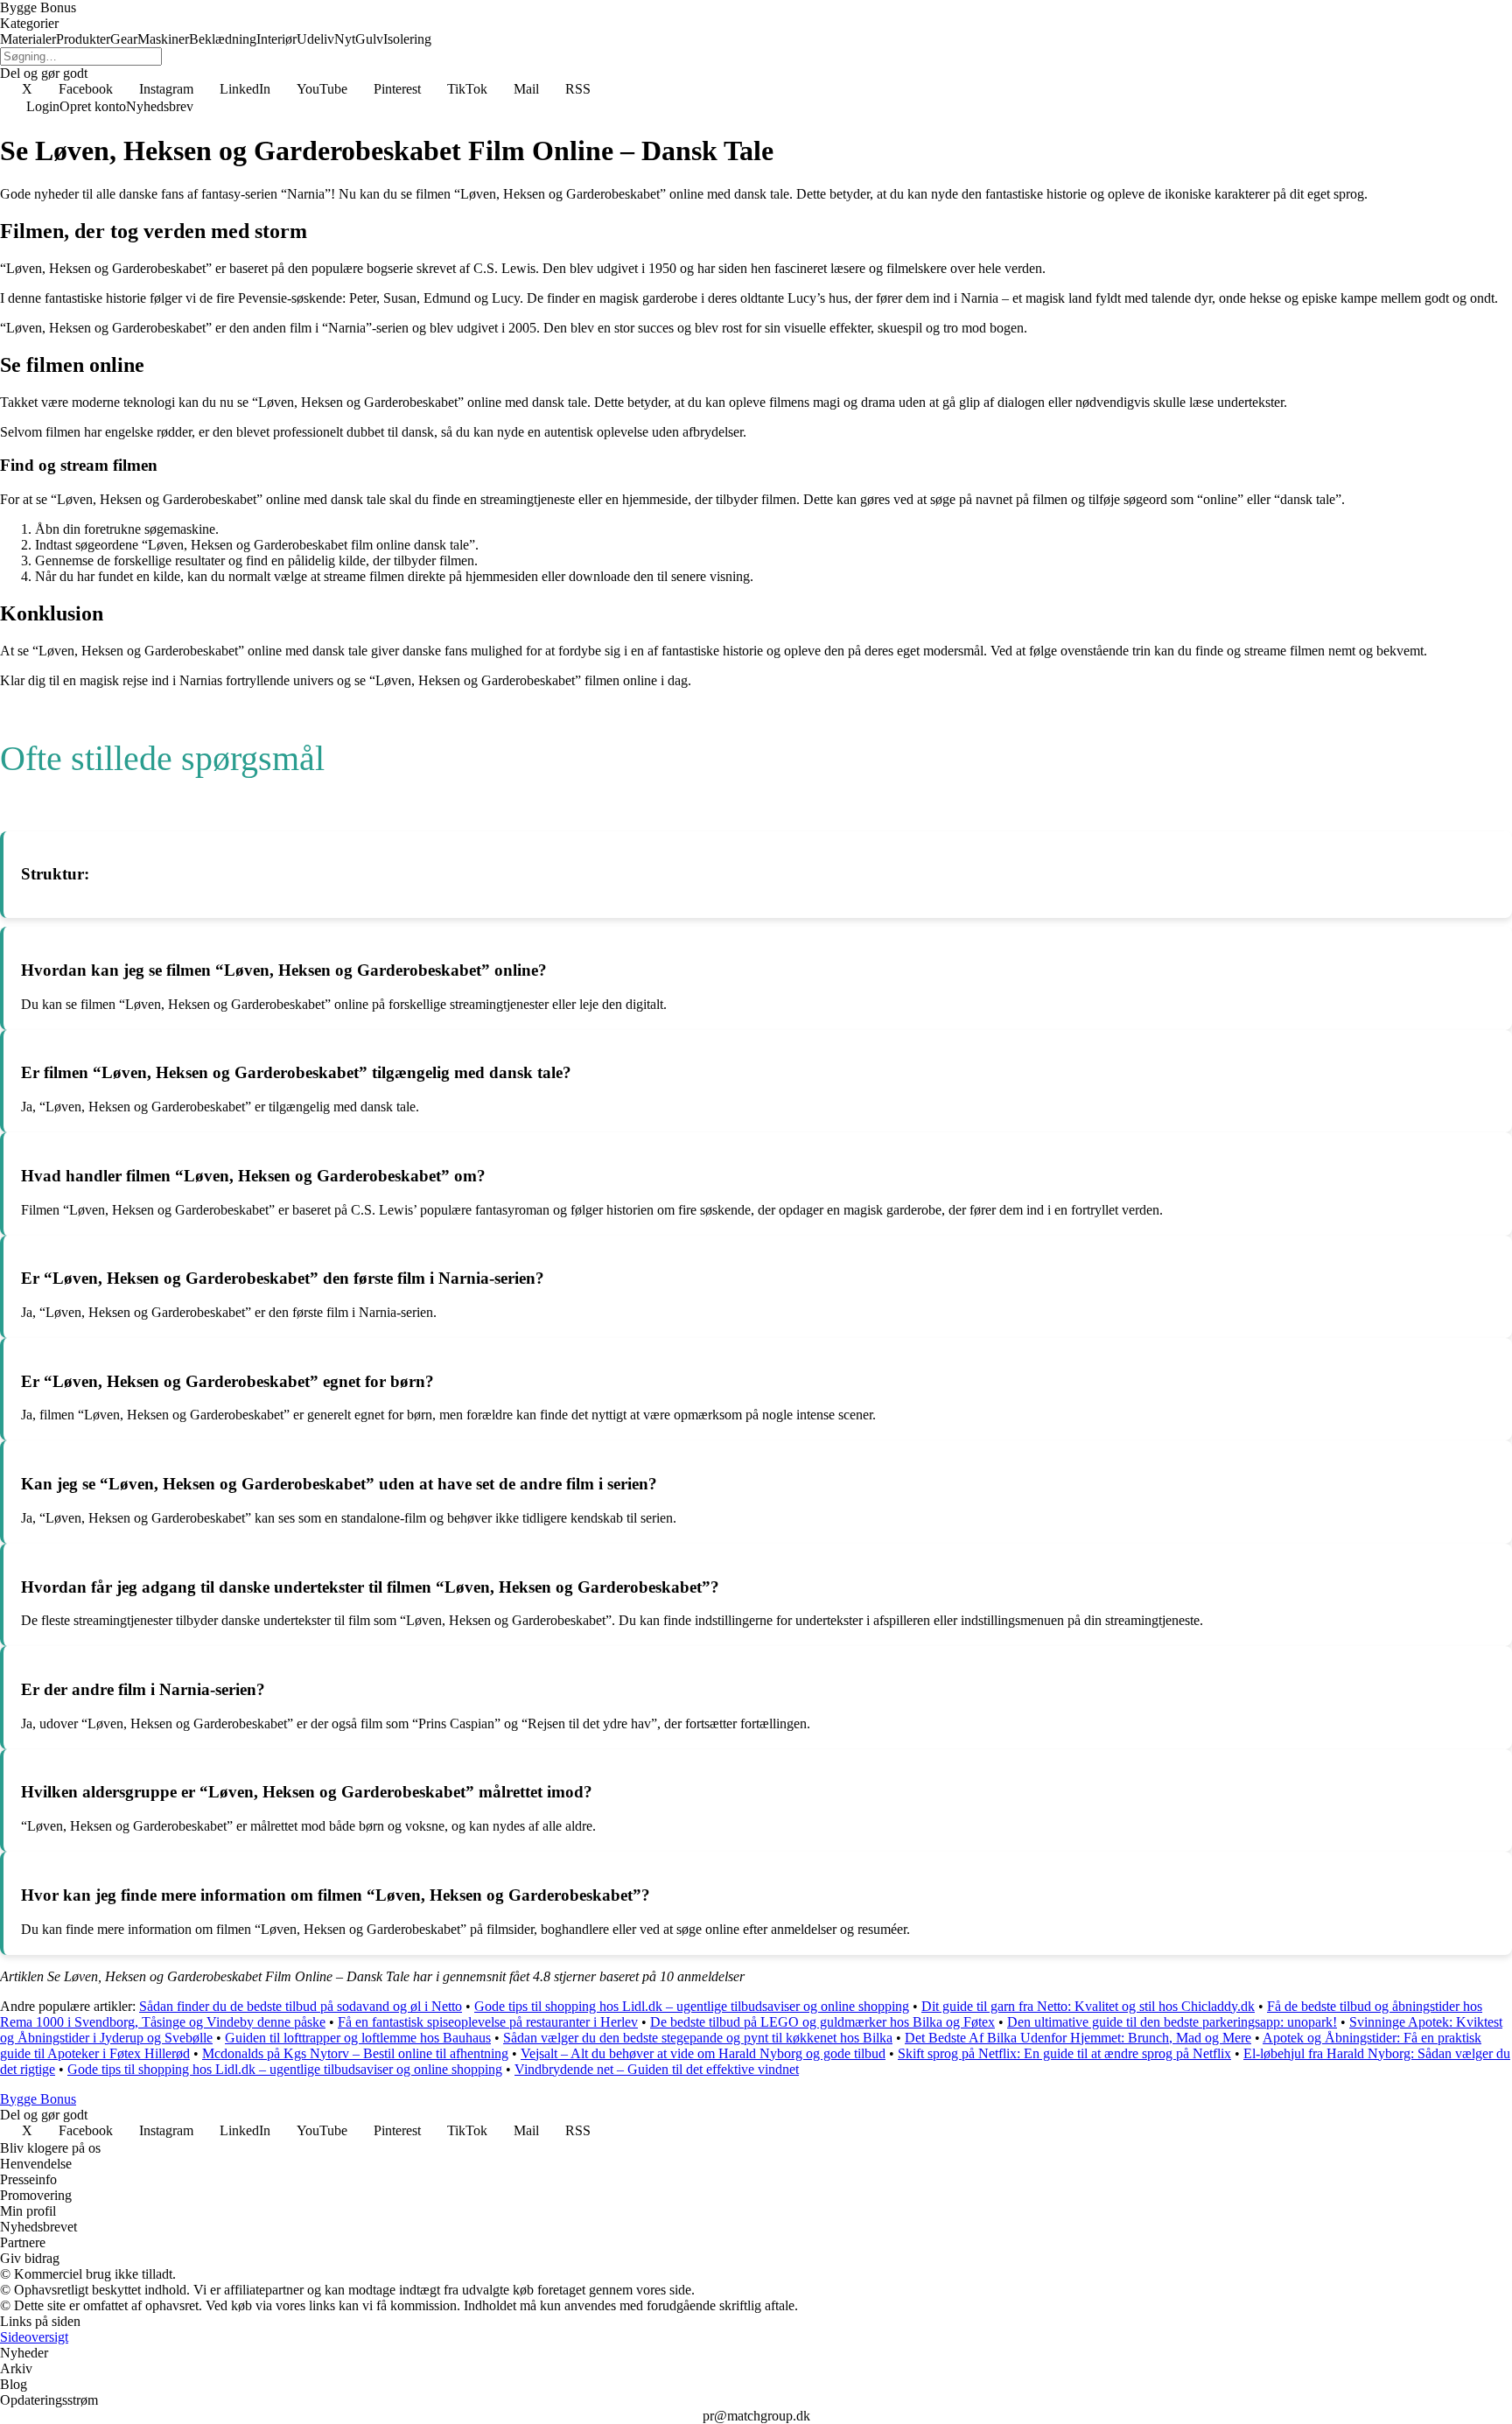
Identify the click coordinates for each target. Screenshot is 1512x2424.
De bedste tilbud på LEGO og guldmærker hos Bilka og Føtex (822, 2022)
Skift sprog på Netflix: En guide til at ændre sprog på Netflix (1064, 2053)
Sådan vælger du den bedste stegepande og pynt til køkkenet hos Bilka (698, 2038)
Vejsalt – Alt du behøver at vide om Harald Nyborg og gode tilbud (703, 2053)
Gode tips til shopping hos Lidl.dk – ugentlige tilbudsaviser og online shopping (692, 2006)
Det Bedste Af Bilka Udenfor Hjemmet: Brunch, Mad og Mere (1078, 2038)
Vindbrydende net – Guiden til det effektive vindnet (657, 2069)
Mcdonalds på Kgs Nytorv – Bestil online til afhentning (355, 2053)
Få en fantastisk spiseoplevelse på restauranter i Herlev (488, 2022)
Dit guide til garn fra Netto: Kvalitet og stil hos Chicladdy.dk (1088, 2006)
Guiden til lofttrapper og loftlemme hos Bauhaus (358, 2038)
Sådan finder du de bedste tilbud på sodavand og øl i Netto (301, 2006)
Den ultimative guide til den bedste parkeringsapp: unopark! (1172, 2022)
